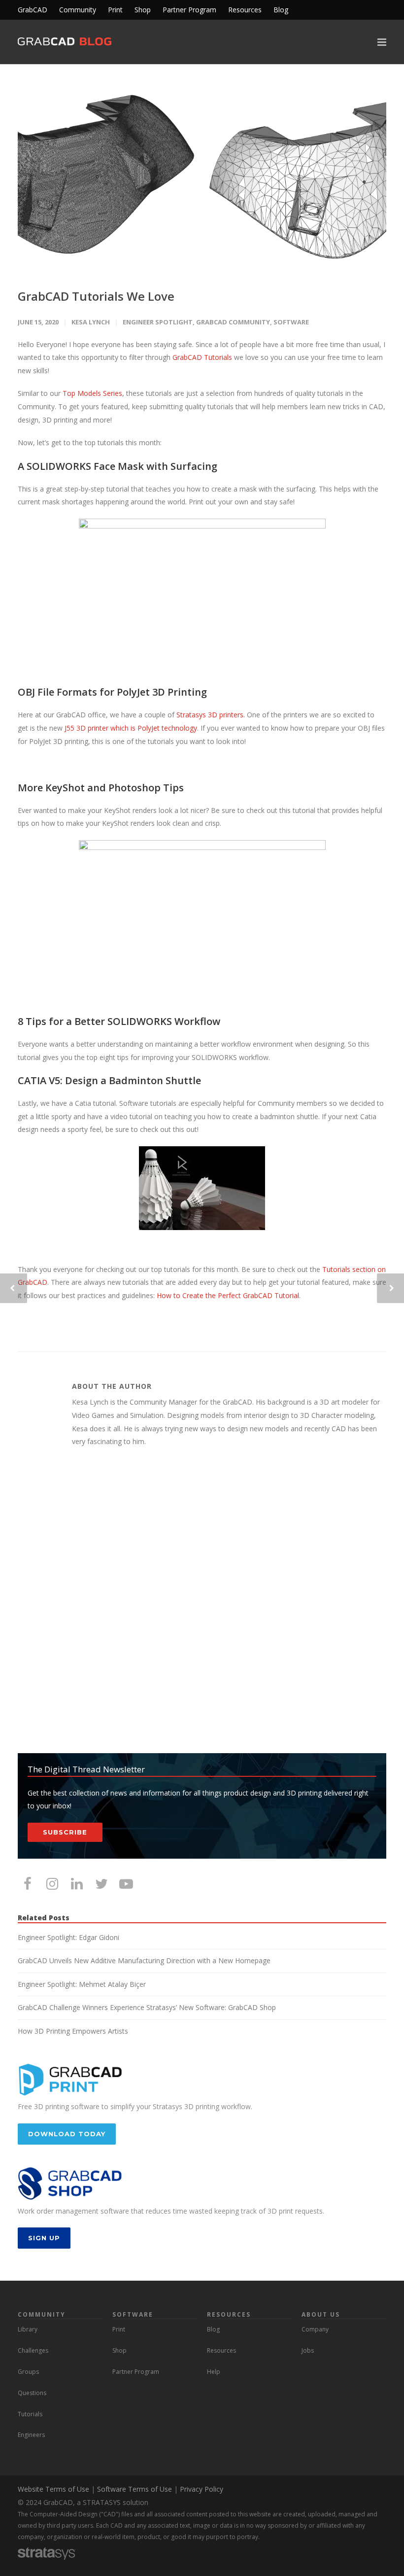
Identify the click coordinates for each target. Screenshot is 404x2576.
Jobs (308, 2350)
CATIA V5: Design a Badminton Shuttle (109, 1080)
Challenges (33, 2350)
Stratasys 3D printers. (211, 715)
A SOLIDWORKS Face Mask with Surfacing (118, 466)
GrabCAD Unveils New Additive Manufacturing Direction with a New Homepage (144, 1960)
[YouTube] (126, 1883)
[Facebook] (28, 1883)
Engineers (31, 2435)
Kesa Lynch (91, 322)
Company (315, 2329)
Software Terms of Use (135, 2489)
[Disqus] (202, 1601)
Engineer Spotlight (158, 322)
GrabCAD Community (233, 322)
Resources (245, 10)
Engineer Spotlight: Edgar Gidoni (68, 1937)
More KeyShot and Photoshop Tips (101, 788)
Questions (32, 2393)
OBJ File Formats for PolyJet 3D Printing (112, 692)
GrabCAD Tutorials (203, 357)
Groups (28, 2372)
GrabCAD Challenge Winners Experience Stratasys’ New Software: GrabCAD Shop (147, 2007)
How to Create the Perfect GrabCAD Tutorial (228, 1295)
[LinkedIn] (77, 1883)
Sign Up (44, 2238)
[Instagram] (52, 1883)
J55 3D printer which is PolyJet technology (131, 728)
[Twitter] (101, 1883)
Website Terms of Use (53, 2489)
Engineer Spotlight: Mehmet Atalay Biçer (82, 1984)
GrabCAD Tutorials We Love (96, 296)
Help (214, 2372)
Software (291, 322)
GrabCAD (33, 10)
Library (28, 2329)
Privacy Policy (202, 2489)
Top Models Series (92, 393)
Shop (143, 10)
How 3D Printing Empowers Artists (73, 2031)
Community (78, 10)
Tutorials (30, 2414)
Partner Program (189, 10)
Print (115, 10)
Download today (67, 2134)
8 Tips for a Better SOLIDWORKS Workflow (119, 1021)
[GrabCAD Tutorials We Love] (202, 177)
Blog (281, 10)
